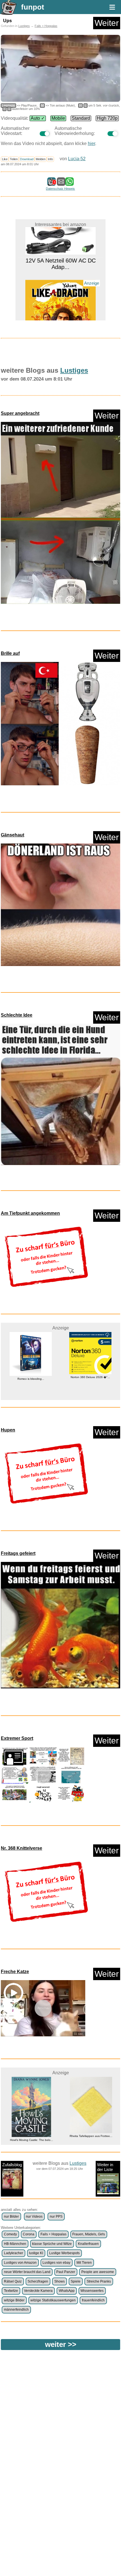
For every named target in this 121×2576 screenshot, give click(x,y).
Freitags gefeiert (18, 1553)
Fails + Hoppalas (46, 26)
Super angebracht (20, 413)
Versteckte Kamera (38, 2291)
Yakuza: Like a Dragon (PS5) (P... (61, 307)
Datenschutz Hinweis (60, 189)
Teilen (14, 159)
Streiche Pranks (99, 2281)
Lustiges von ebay (56, 2263)
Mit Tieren (84, 2263)
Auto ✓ (38, 118)
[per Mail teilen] (61, 183)
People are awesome (98, 2272)
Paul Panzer (66, 2272)
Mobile (58, 118)
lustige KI (36, 2253)
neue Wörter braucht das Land (27, 2272)
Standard (81, 118)
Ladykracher (14, 2253)
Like (5, 159)
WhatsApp (67, 2291)
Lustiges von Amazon (20, 2263)
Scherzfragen (38, 2281)
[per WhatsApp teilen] (70, 183)
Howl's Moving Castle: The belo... (31, 2140)
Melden (41, 159)
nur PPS (56, 2217)
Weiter (107, 23)
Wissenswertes (92, 2291)
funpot (33, 7)
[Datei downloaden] (60, 515)
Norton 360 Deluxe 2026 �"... (38, 1377)
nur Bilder (11, 2217)
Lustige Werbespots (64, 2253)
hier (91, 143)
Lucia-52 (77, 159)
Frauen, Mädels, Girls (89, 2234)
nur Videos (34, 2217)
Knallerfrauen (88, 2244)
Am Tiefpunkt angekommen (30, 1213)
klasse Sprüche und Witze (52, 2244)
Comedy (10, 2234)
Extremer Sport (17, 1738)
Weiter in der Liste (105, 2167)
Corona (29, 2234)
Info (50, 159)
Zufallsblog (12, 2165)
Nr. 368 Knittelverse (22, 1848)
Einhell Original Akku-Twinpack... (98, 1392)
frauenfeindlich (93, 2300)
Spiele (76, 2281)
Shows (60, 2281)
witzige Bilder (14, 2300)
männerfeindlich (16, 2310)
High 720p (107, 118)
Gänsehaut (13, 835)
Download (27, 159)
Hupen (8, 1430)
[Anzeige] (60, 298)
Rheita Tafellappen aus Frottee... (90, 2136)
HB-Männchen (15, 2244)
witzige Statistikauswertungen (53, 2300)
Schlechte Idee (17, 1015)
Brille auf (10, 653)
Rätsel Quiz (13, 2281)
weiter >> (61, 2344)
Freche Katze (15, 1972)
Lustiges (24, 26)
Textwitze (11, 2291)
